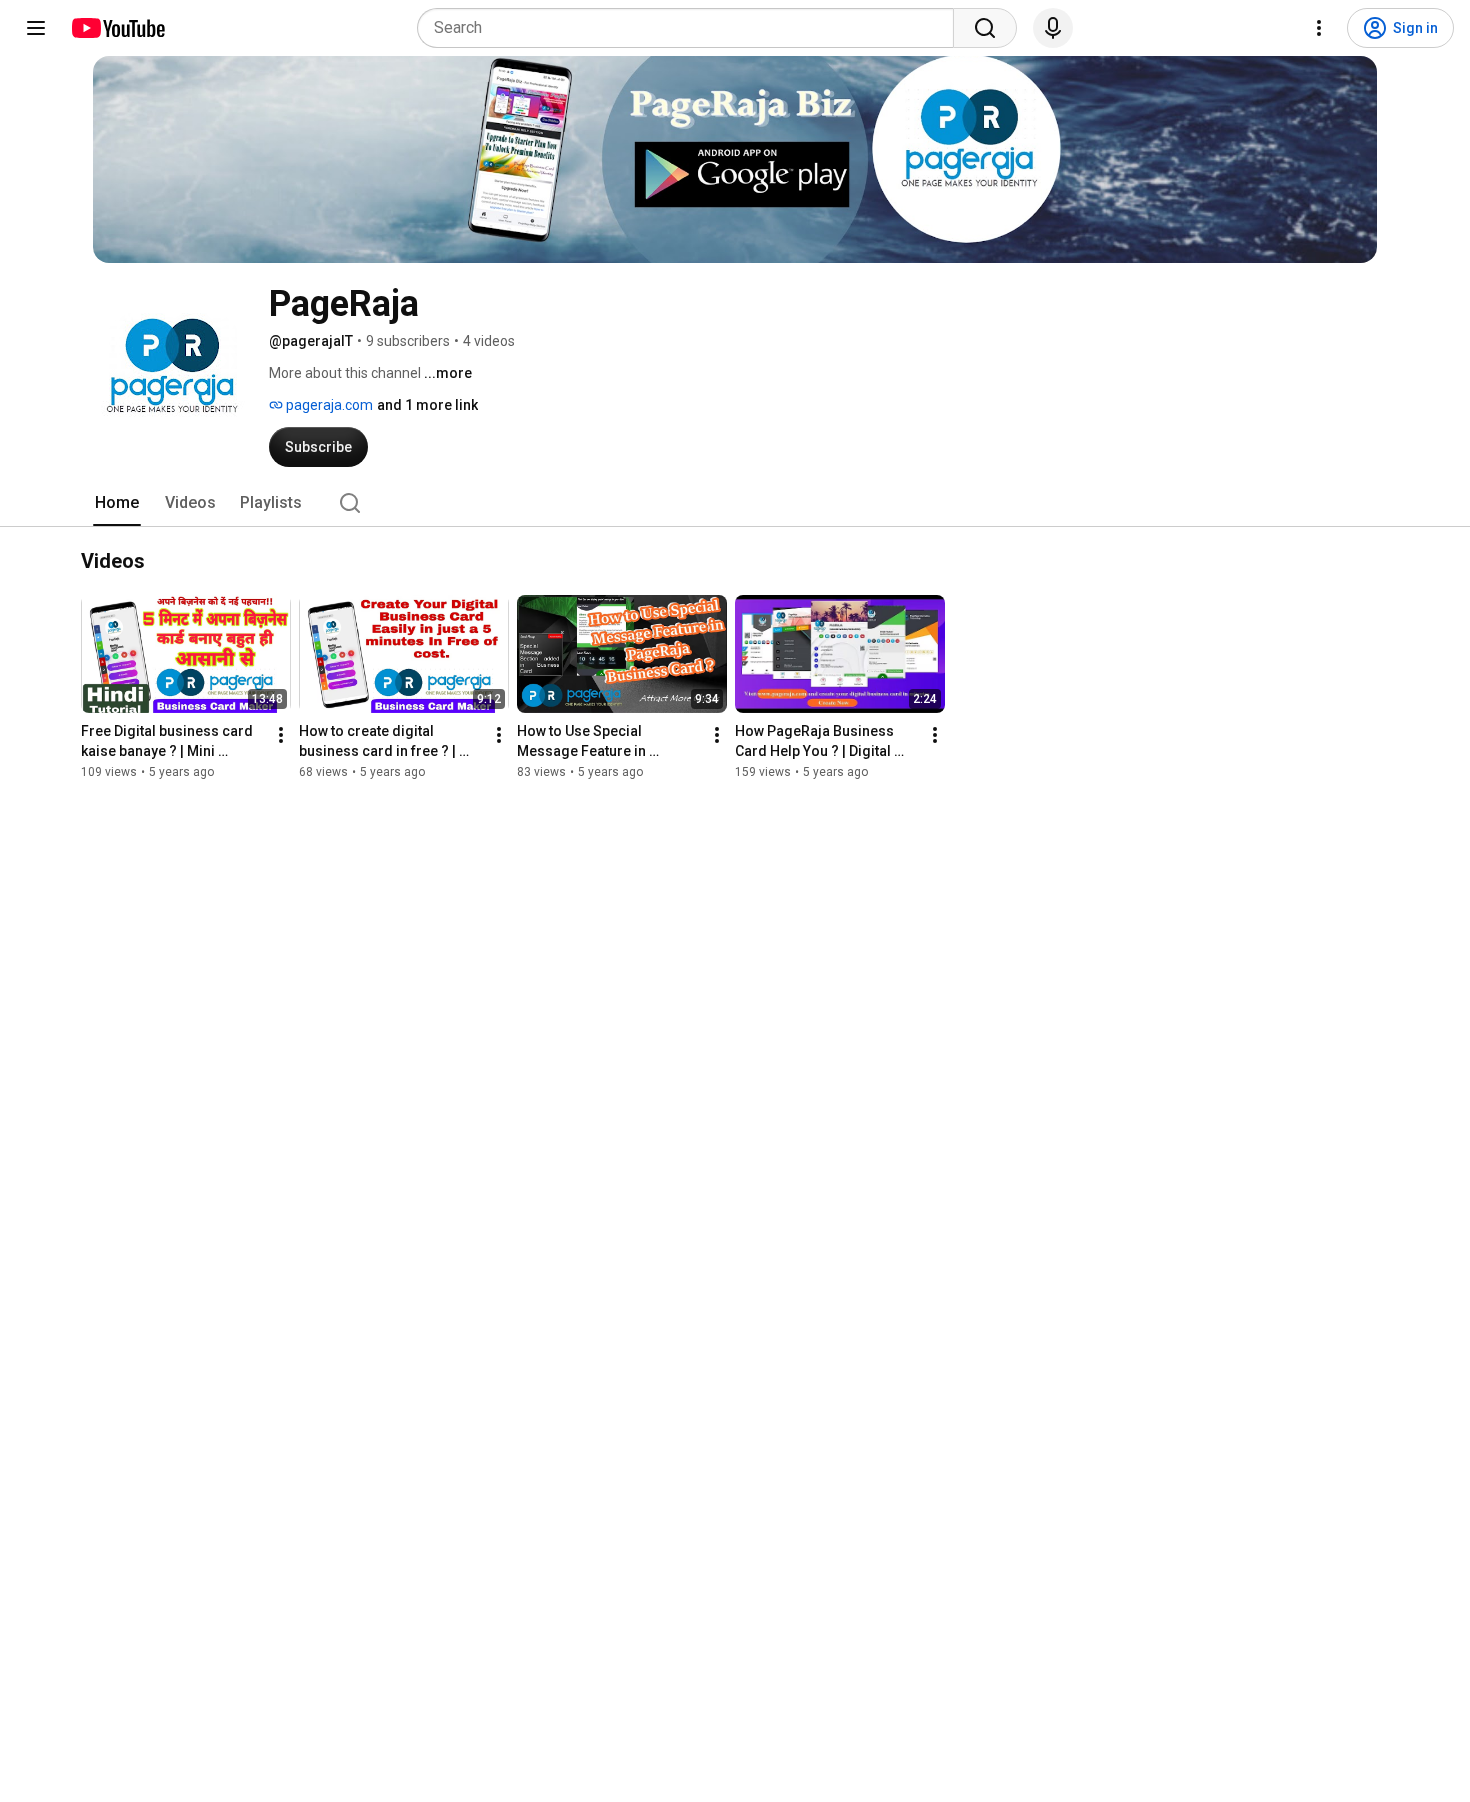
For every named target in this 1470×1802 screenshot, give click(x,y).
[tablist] (735, 503)
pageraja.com (328, 405)
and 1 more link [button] (427, 405)
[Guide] (36, 28)
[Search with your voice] (1053, 28)
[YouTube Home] (117, 28)
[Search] (985, 28)
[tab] (117, 503)
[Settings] (1319, 28)
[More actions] (281, 735)
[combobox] (691, 28)
